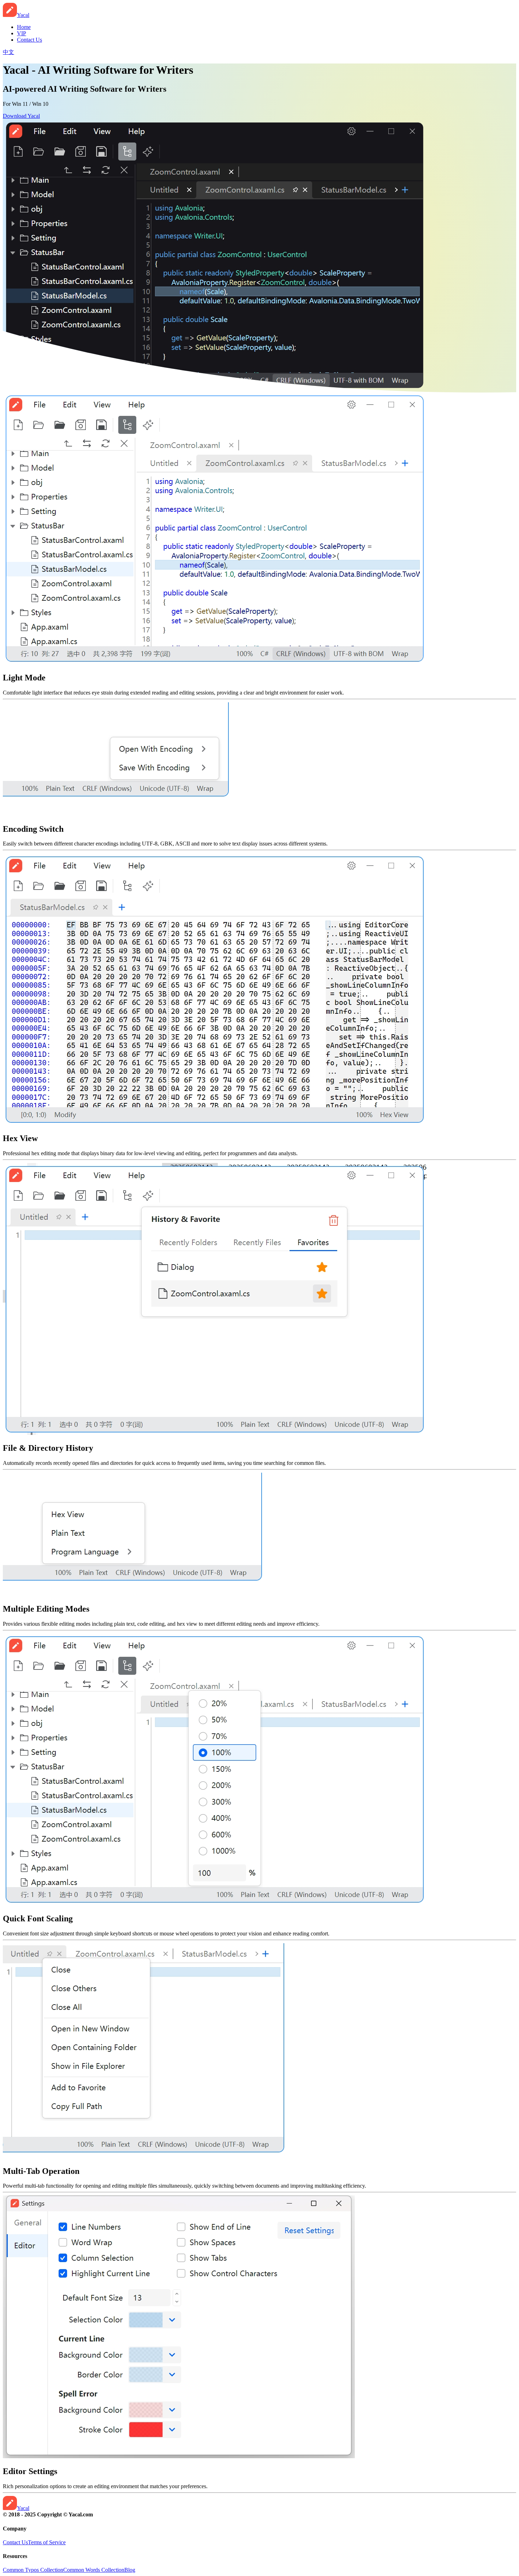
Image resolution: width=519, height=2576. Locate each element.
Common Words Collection (94, 2570)
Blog (130, 2570)
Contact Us (15, 2542)
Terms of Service (47, 2542)
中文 (8, 52)
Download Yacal (21, 116)
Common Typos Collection (33, 2570)
